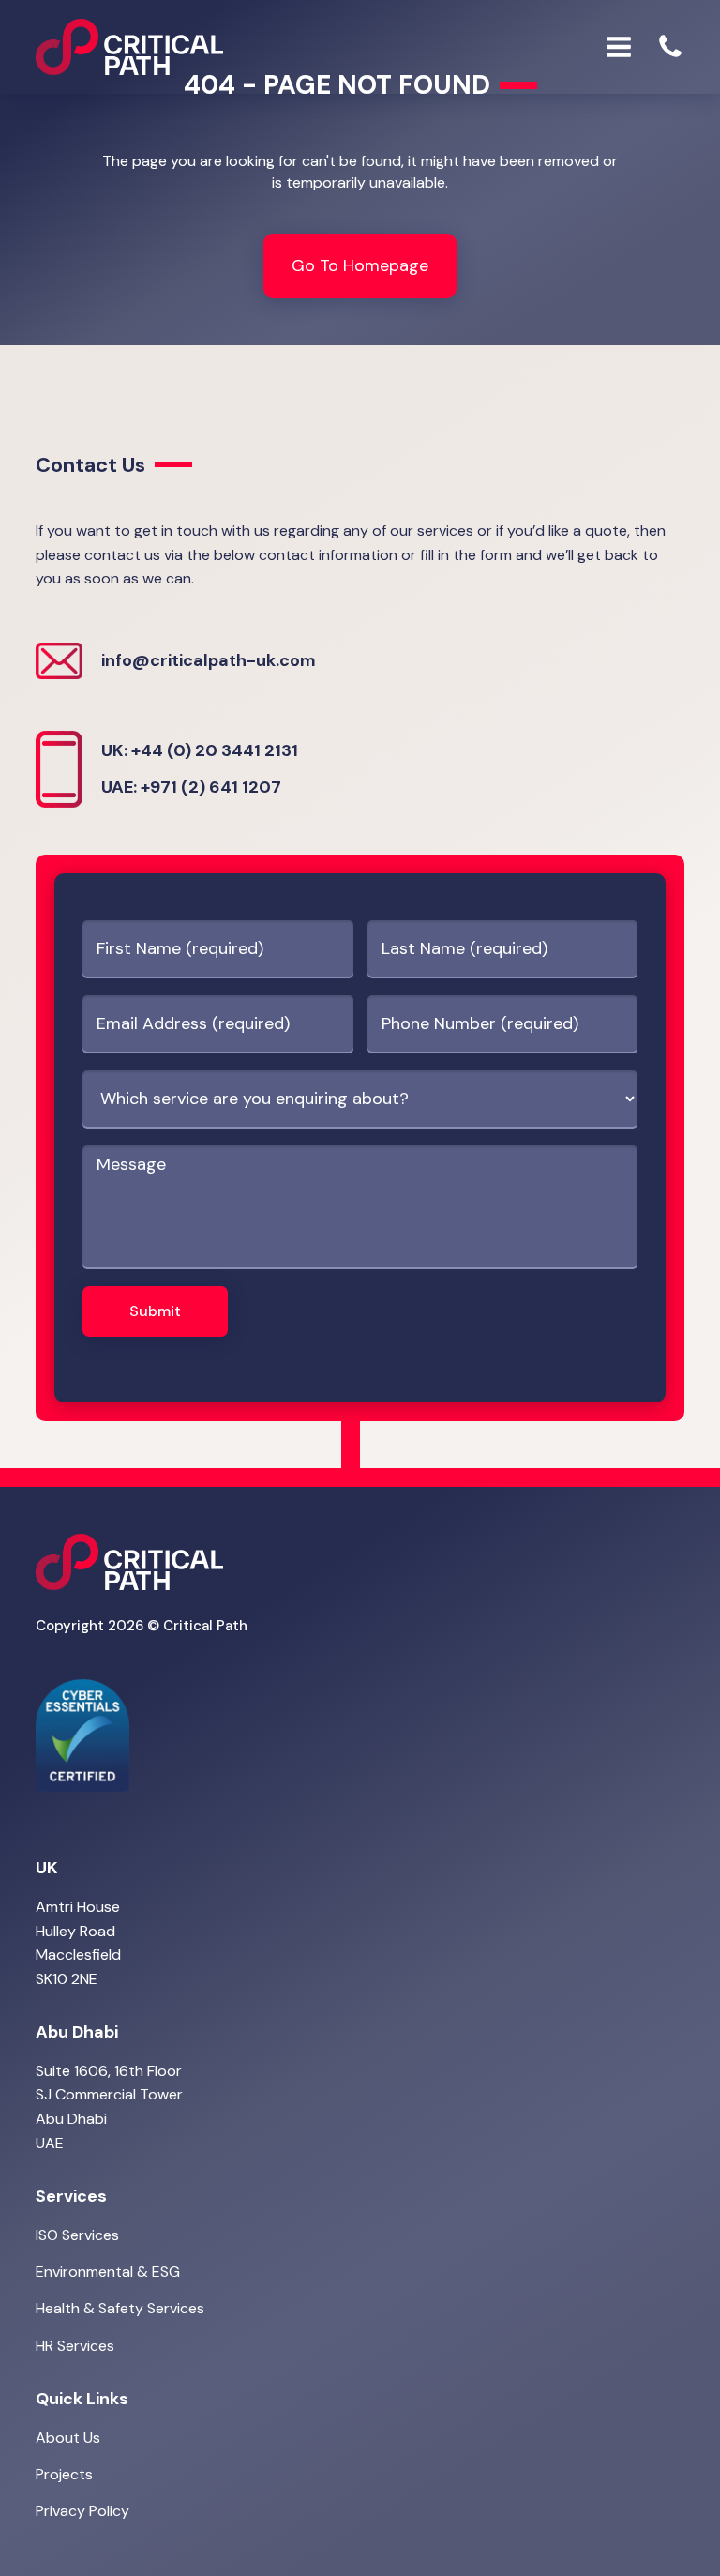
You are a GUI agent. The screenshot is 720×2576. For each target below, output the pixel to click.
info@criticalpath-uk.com (209, 660)
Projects (64, 2474)
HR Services (75, 2346)
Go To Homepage (360, 265)
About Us (68, 2438)
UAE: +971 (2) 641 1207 (191, 787)
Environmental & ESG (108, 2272)
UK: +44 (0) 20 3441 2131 (200, 750)
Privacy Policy (82, 2511)
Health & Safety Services (120, 2308)
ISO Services (77, 2235)
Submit (155, 1311)
